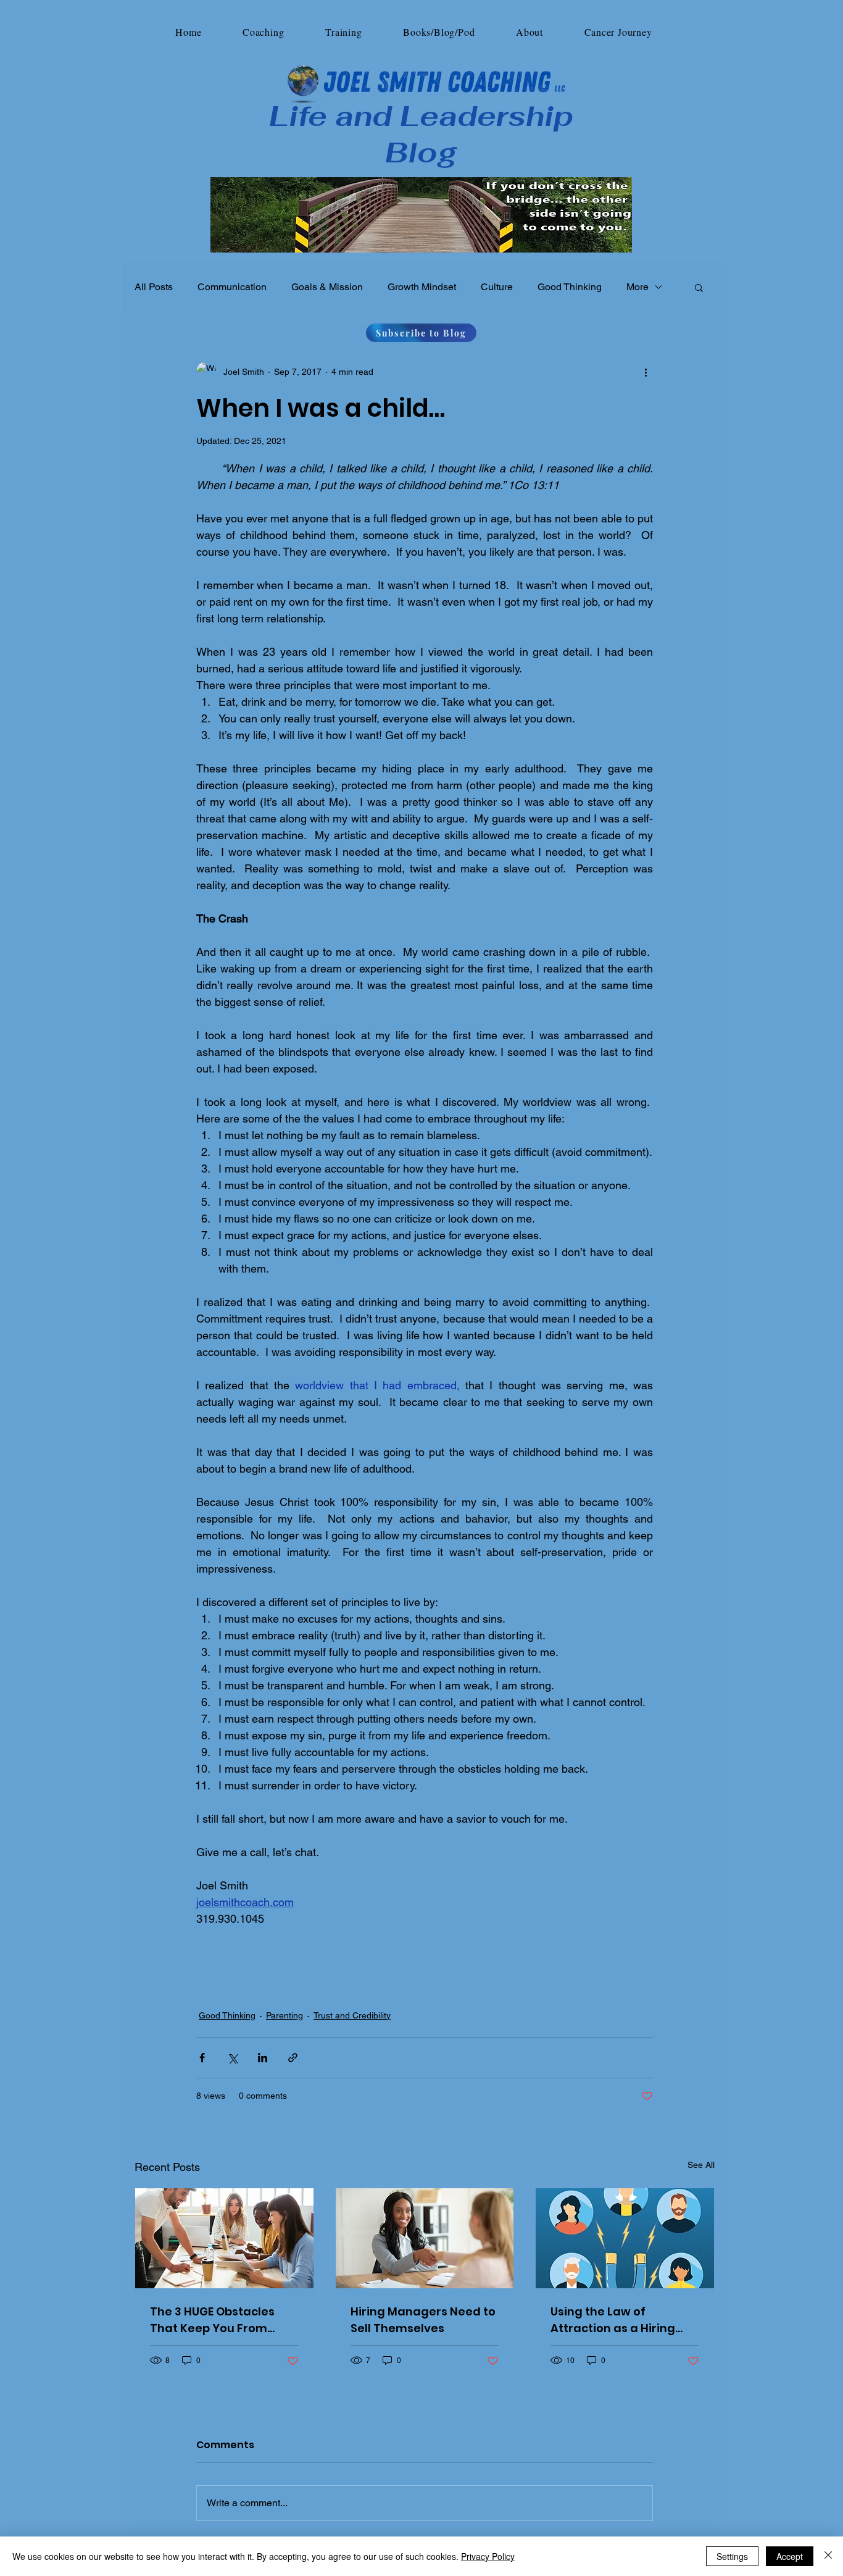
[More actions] (646, 372)
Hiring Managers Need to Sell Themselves (423, 2320)
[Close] (828, 2556)
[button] (264, 32)
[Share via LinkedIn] (263, 2058)
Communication (232, 287)
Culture (497, 287)
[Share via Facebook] (202, 2058)
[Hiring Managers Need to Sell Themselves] (425, 2238)
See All (701, 2165)
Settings (732, 2556)
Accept (790, 2556)
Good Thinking (570, 287)
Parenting (284, 2015)
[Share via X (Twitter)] (232, 2058)
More (637, 287)
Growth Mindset (422, 287)
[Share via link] (293, 2058)
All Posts (154, 287)
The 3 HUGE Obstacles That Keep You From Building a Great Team (215, 2320)
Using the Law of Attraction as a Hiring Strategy (613, 2320)
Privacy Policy (488, 2556)
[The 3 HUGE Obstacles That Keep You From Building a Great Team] (224, 2238)
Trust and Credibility (352, 2015)
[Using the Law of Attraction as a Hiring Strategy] (625, 2238)
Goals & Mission (327, 287)
